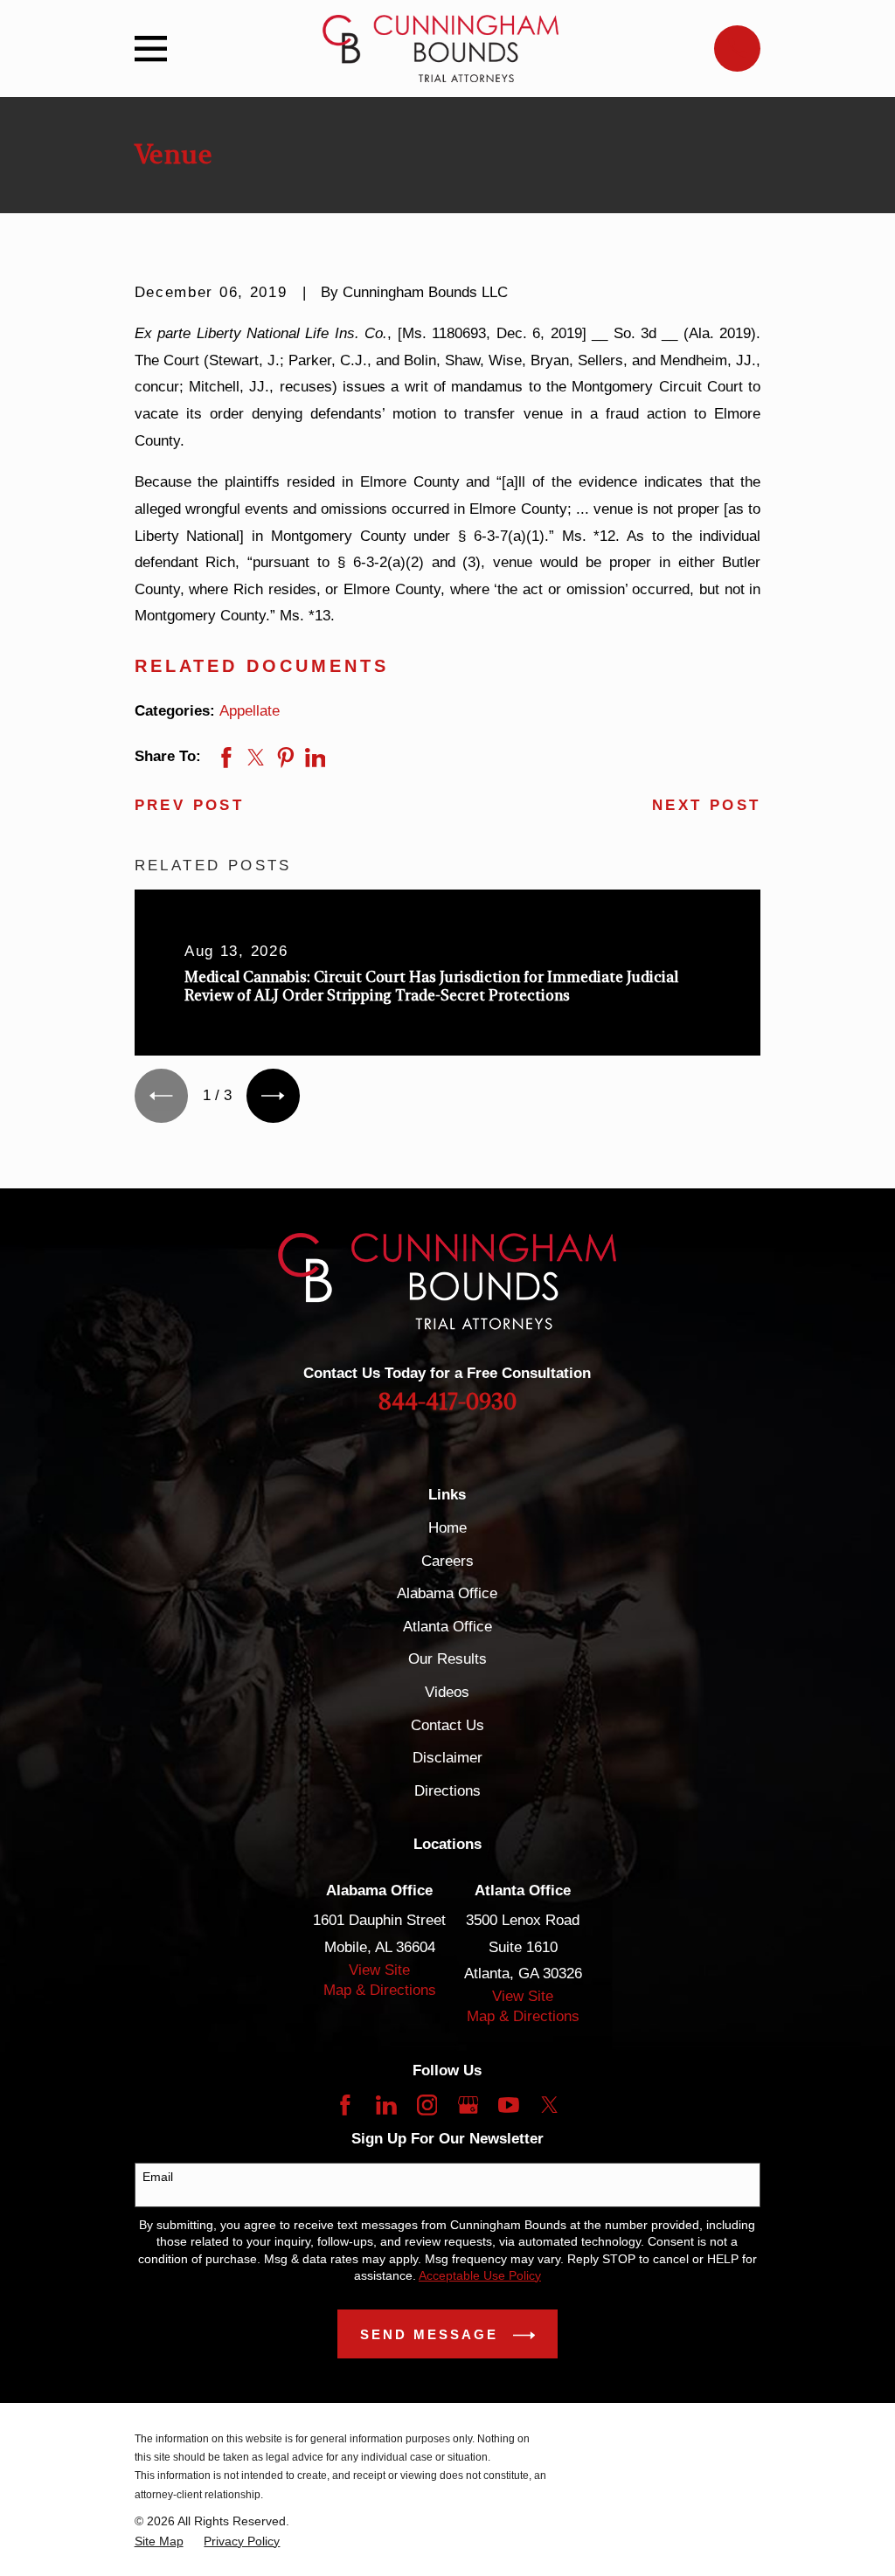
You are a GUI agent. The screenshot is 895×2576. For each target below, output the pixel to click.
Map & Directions (380, 1990)
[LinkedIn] (386, 2105)
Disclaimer (447, 1758)
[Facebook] (345, 2105)
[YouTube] (509, 2105)
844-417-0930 (447, 1402)
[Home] (441, 48)
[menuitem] (159, 2541)
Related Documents (262, 666)
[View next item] (273, 1095)
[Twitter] (550, 2105)
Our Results (447, 1659)
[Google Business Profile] (468, 2105)
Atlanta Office (447, 1627)
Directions (447, 1791)
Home (447, 1528)
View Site (379, 1970)
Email (158, 2177)
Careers (447, 1561)
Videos (447, 1692)
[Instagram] (427, 2105)
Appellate (250, 711)
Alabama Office (447, 1593)
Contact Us (447, 1725)
